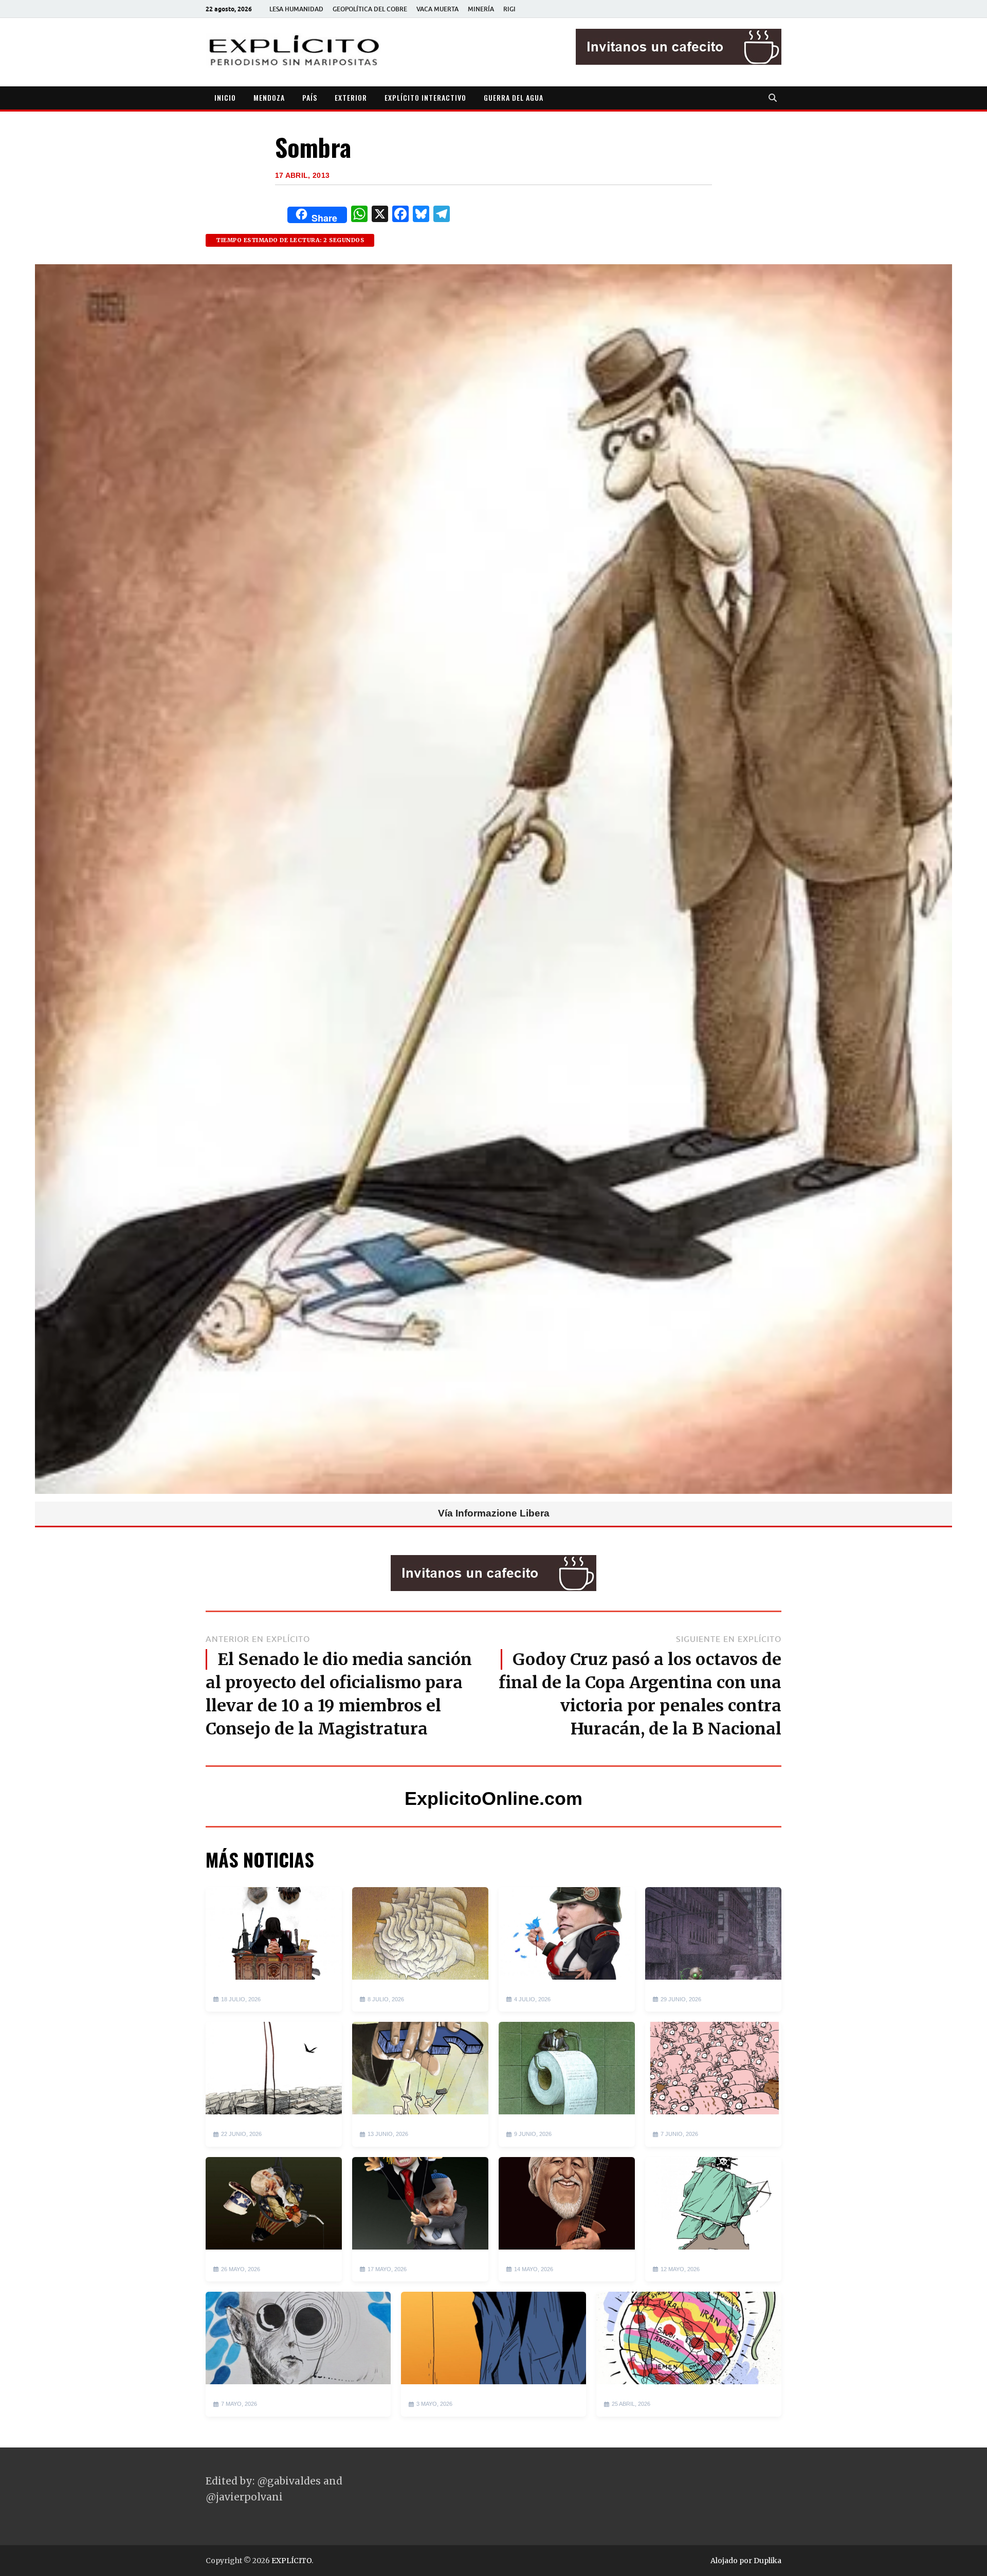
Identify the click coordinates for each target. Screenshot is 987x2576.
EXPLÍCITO (291, 2561)
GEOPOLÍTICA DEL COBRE (370, 9)
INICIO (225, 97)
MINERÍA (481, 9)
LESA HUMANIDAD (296, 9)
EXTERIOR (351, 97)
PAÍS (310, 97)
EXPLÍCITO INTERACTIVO (425, 97)
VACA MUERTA (437, 9)
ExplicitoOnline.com (493, 1798)
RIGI (509, 9)
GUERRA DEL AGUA (514, 97)
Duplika (767, 2561)
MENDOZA (269, 97)
